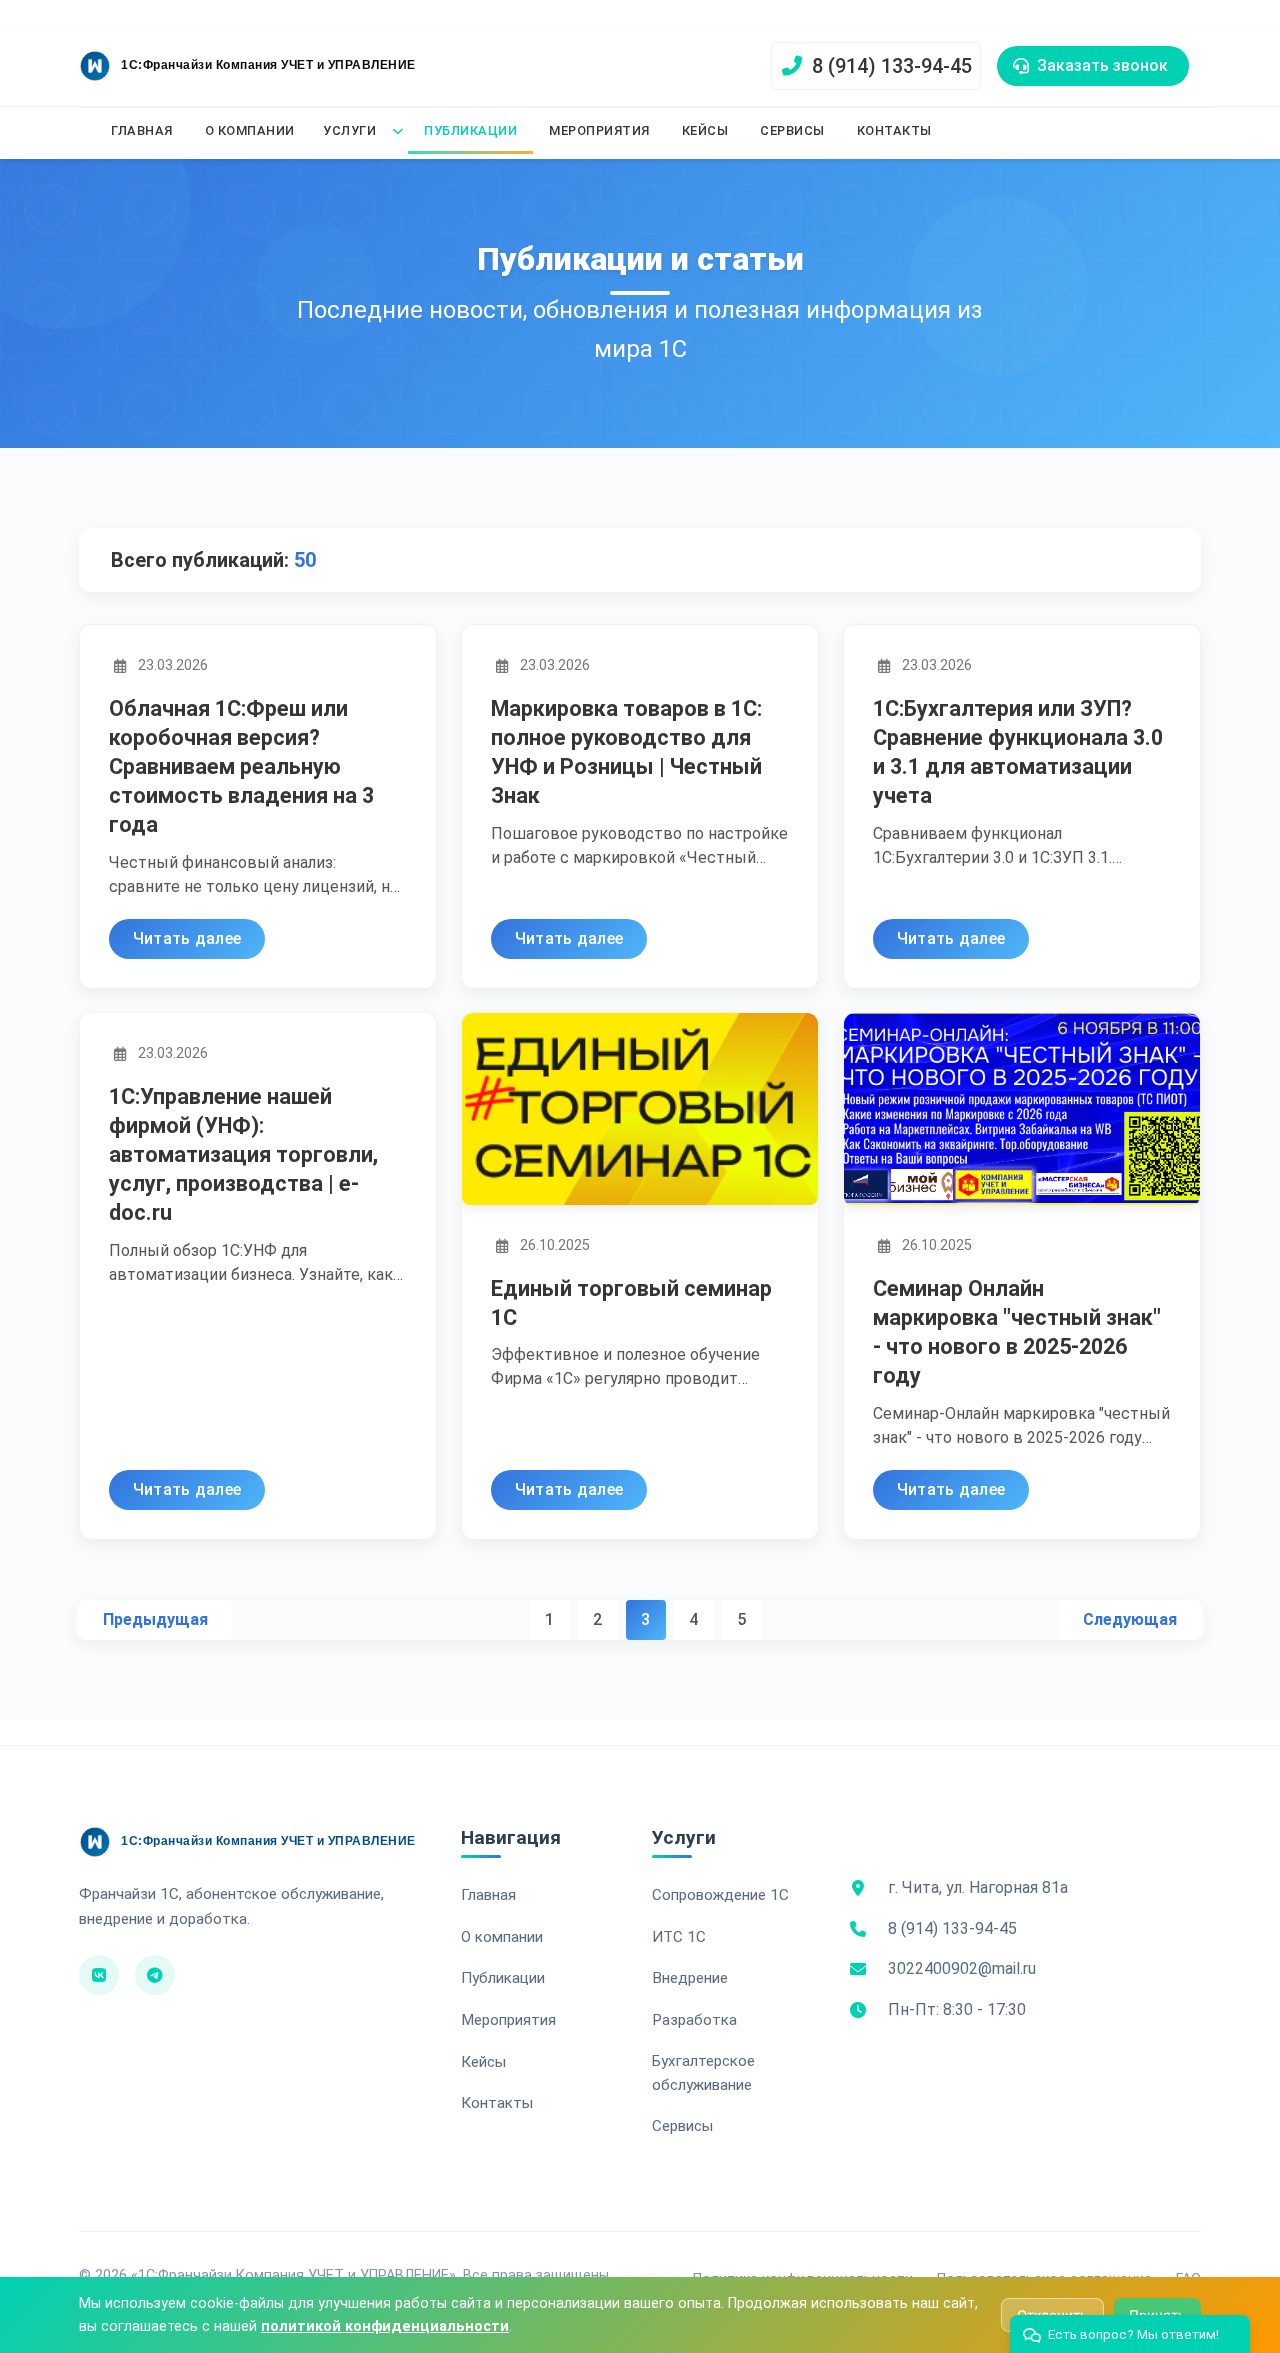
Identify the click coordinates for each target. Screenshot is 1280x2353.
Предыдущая (155, 1619)
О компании (250, 130)
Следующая (1130, 1619)
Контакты (894, 130)
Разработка (694, 2020)
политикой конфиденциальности (385, 2326)
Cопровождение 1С (720, 1895)
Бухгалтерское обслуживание (703, 2073)
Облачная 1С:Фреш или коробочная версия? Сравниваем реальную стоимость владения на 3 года (241, 767)
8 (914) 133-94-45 (952, 1928)
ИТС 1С (679, 1937)
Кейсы (705, 130)
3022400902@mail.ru (962, 1968)
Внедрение (690, 1978)
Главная (142, 130)
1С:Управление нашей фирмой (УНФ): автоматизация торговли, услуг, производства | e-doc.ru (243, 1155)
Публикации (470, 130)
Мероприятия (599, 130)
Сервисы (792, 130)
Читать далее (187, 939)
